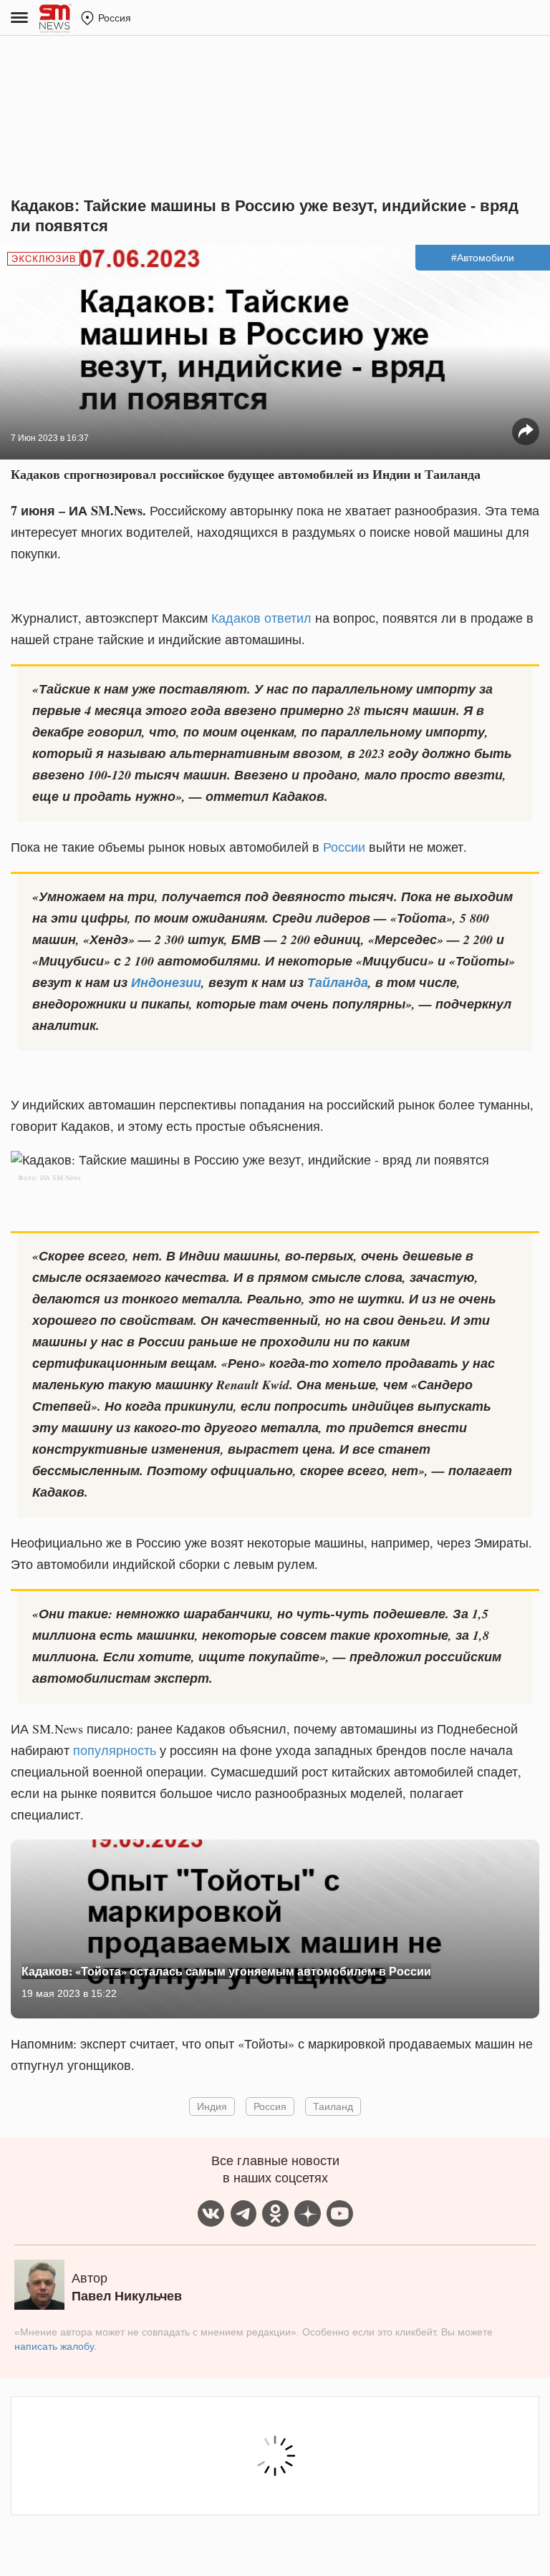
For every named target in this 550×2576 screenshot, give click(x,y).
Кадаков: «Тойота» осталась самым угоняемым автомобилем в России (226, 1971)
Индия (212, 2106)
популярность (115, 1750)
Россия (270, 2106)
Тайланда (338, 982)
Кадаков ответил (261, 618)
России (344, 847)
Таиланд (333, 2106)
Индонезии (166, 982)
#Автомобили (483, 258)
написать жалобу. (56, 2346)
